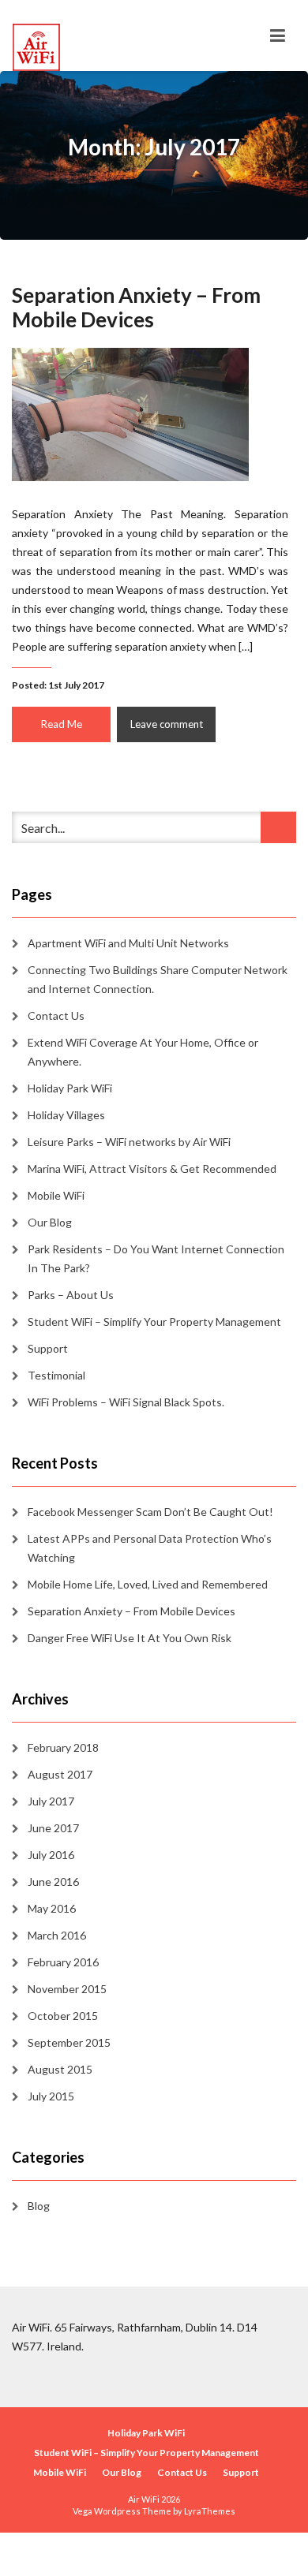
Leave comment (167, 724)
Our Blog (50, 1222)
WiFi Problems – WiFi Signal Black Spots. (126, 1402)
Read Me (62, 724)
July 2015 (51, 2096)
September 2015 (69, 2042)
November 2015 (67, 1989)
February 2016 (63, 1962)
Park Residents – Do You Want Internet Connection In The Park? (156, 1258)
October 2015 (63, 2016)
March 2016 (57, 1935)
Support (48, 1348)
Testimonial (56, 1375)
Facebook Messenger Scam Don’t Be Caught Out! (150, 1512)
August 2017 (60, 1774)
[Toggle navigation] (278, 35)
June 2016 (53, 1882)
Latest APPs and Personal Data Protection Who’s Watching (150, 1548)
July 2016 (51, 1855)
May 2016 (52, 1908)
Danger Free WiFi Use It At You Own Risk (130, 1638)
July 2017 (51, 1801)
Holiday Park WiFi (70, 1088)
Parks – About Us (71, 1295)
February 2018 (63, 1747)
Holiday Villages (66, 1115)
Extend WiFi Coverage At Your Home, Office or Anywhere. (143, 1052)
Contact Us (56, 1015)
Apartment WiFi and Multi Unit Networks (128, 943)
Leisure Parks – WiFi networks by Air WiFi (129, 1142)
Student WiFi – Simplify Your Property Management (154, 1322)
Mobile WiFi (56, 1195)
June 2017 (53, 1828)
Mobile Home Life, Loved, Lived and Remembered (148, 1584)
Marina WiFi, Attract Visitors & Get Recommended (152, 1169)
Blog (39, 2206)
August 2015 (60, 2069)
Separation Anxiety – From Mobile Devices (136, 307)
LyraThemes (210, 2511)
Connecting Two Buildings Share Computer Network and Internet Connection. (158, 979)
